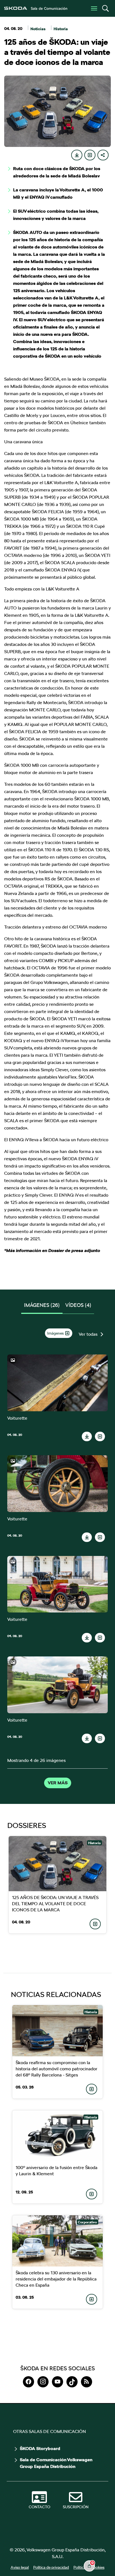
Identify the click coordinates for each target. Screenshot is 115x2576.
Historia (61, 29)
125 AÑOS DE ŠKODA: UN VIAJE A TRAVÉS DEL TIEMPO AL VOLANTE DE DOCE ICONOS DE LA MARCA (55, 1904)
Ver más (58, 1783)
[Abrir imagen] (58, 1383)
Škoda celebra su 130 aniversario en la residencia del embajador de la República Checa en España (56, 2279)
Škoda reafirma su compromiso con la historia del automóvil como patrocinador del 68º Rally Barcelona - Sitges (57, 2069)
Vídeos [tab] (78, 1305)
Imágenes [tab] (42, 1305)
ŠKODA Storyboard (40, 2449)
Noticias (38, 29)
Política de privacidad (51, 2567)
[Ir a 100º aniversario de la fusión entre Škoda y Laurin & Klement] (57, 2136)
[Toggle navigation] (94, 8)
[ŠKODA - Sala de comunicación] (36, 8)
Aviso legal (20, 2567)
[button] (105, 8)
